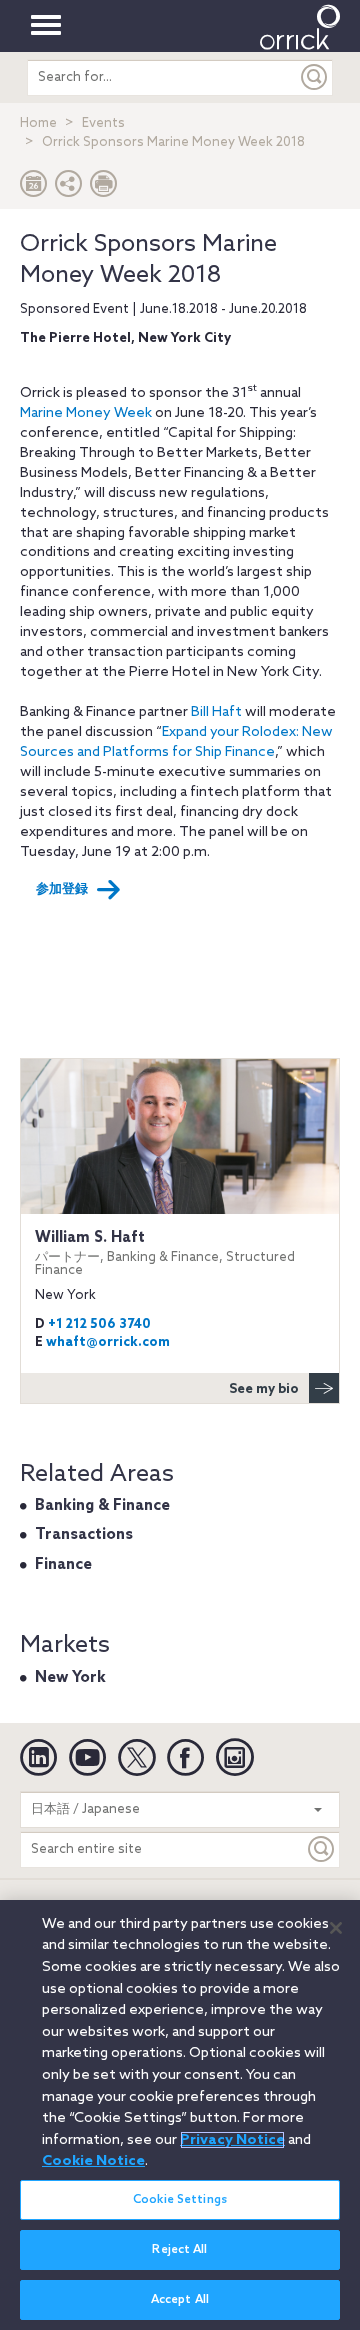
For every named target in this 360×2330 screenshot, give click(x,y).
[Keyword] (322, 1849)
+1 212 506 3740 (99, 1324)
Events (103, 123)
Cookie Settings (180, 2200)
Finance (63, 1565)
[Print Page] (104, 188)
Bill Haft (216, 712)
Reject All (179, 2250)
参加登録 (62, 889)
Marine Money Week (86, 413)
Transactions (84, 1535)
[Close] (336, 1928)
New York (70, 1678)
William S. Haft (165, 1253)
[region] (180, 2115)
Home (38, 123)
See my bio (264, 1389)
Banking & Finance (102, 1506)
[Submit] (315, 77)
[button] (69, 188)
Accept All (180, 2300)
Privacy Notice (232, 2140)
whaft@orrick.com (108, 1342)
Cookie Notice (93, 2161)
